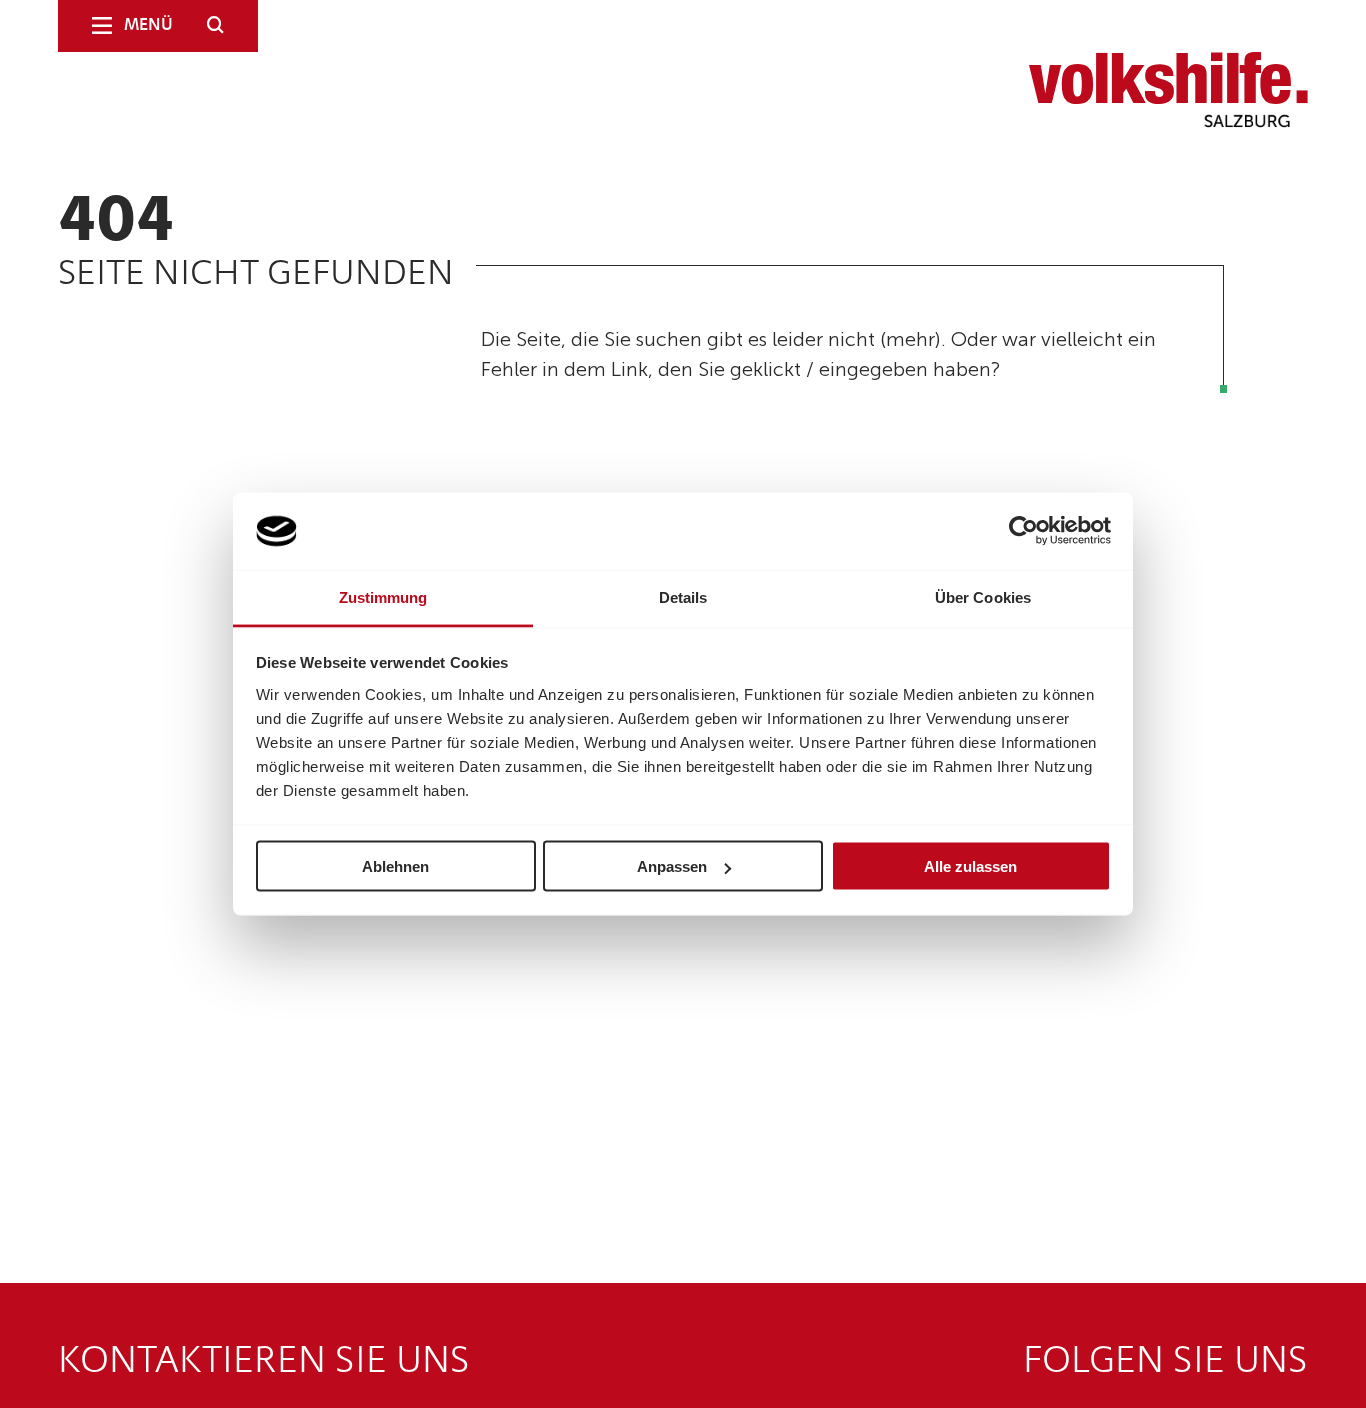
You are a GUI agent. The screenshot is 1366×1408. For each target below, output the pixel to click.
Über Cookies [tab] (983, 596)
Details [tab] (683, 596)
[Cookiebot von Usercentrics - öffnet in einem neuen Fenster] (1023, 531)
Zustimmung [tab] (383, 596)
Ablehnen (395, 866)
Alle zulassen (970, 866)
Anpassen (672, 866)
